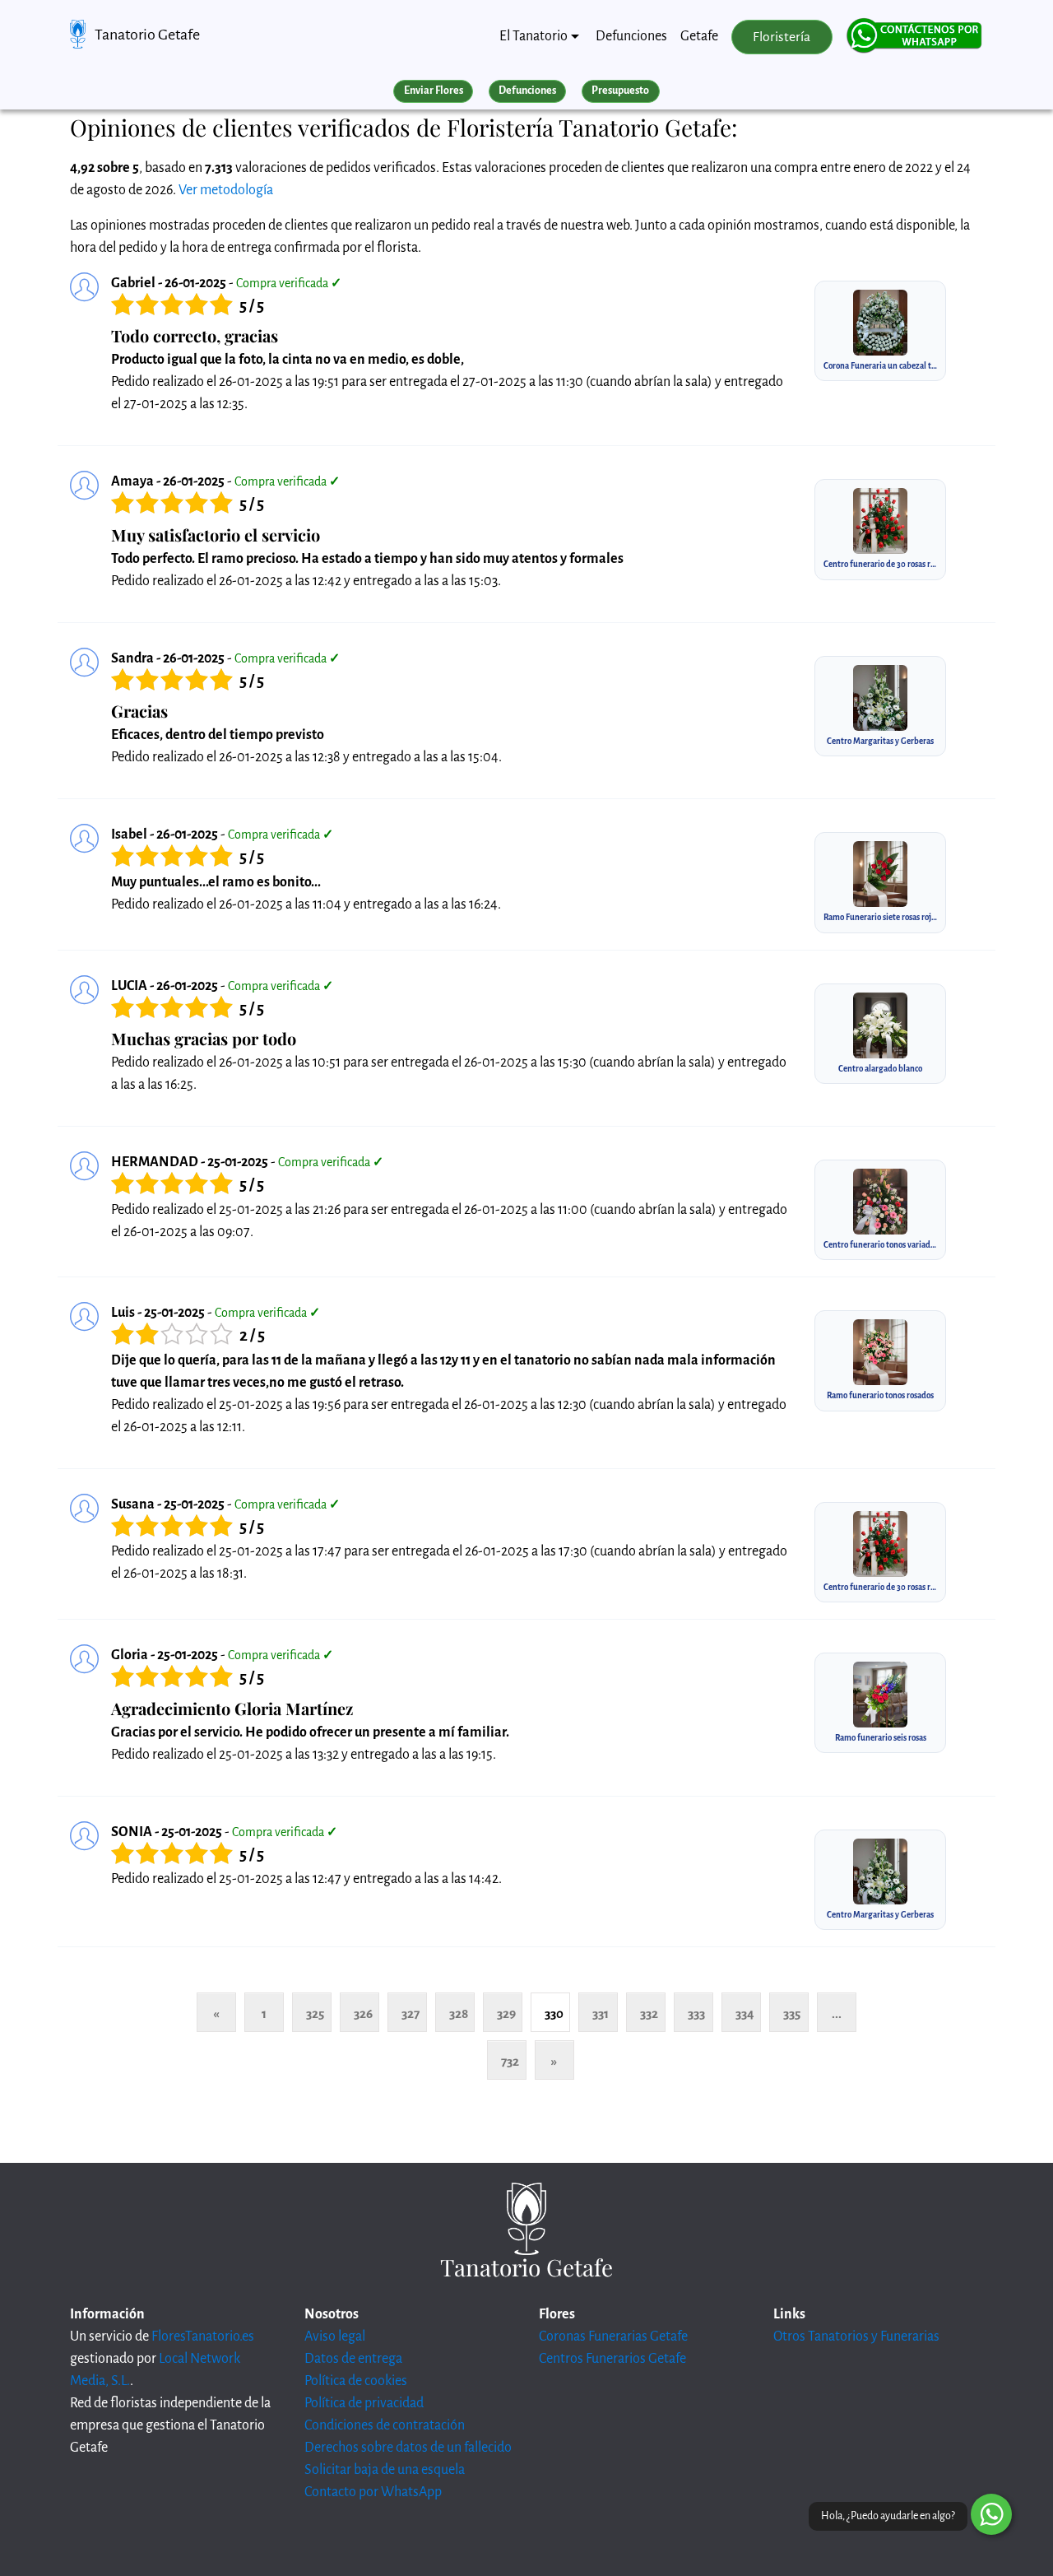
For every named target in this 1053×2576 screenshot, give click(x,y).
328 (459, 2013)
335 (792, 2013)
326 (363, 2013)
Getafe (699, 36)
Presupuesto (620, 91)
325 (315, 2013)
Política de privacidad (364, 2403)
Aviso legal (335, 2337)
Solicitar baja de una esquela (385, 2470)
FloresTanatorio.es (203, 2337)
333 (696, 2013)
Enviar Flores (434, 91)
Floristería (782, 37)
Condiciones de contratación (385, 2425)
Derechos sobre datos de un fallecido (408, 2448)
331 (601, 2013)
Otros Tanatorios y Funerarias (856, 2337)
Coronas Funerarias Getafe (613, 2337)
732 (510, 2061)
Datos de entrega (353, 2359)
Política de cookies (356, 2381)
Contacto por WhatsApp (373, 2492)
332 (649, 2013)
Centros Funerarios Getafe (612, 2359)
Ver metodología (226, 190)
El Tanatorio (533, 36)
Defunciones (631, 36)
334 (745, 2013)
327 (411, 2013)
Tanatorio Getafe (147, 35)
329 (506, 2013)
